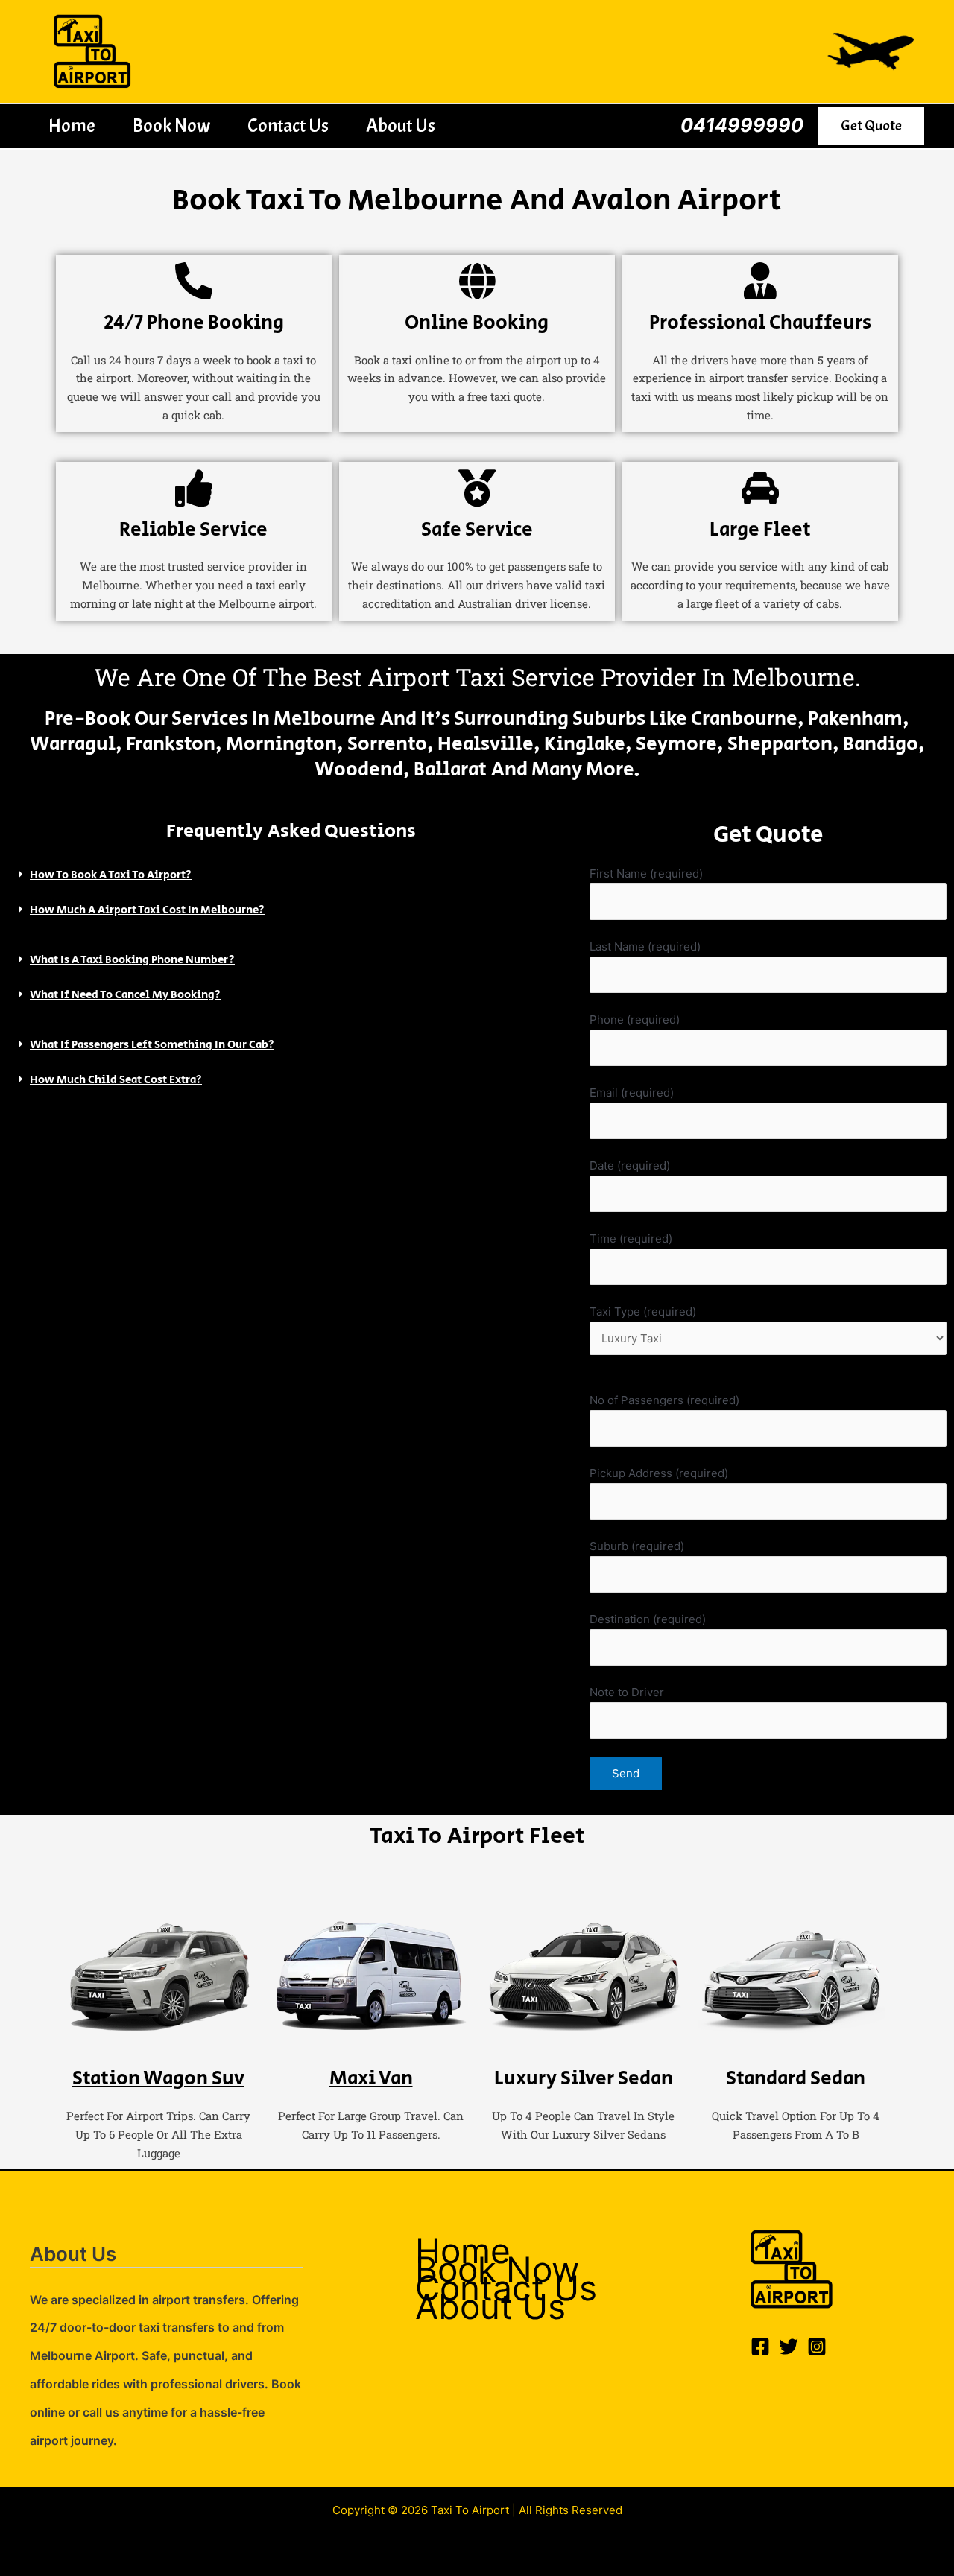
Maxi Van (371, 2078)
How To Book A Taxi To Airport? (111, 875)
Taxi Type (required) (643, 1311)
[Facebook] (760, 2347)
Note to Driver (627, 1692)
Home (72, 126)
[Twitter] (789, 2347)
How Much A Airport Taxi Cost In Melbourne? (147, 910)
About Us (401, 126)
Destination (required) (648, 1619)
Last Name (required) (645, 946)
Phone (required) (635, 1019)
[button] (871, 126)
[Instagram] (817, 2347)
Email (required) (632, 1092)
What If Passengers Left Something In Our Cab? (152, 1045)
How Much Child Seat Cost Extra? (116, 1080)
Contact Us (288, 126)
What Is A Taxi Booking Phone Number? (132, 960)
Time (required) (631, 1238)
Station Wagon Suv (158, 2078)
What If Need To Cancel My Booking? (125, 995)
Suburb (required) (637, 1546)
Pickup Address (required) (659, 1473)
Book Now (171, 126)
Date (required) (630, 1165)
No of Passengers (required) (664, 1400)
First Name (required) (646, 873)
